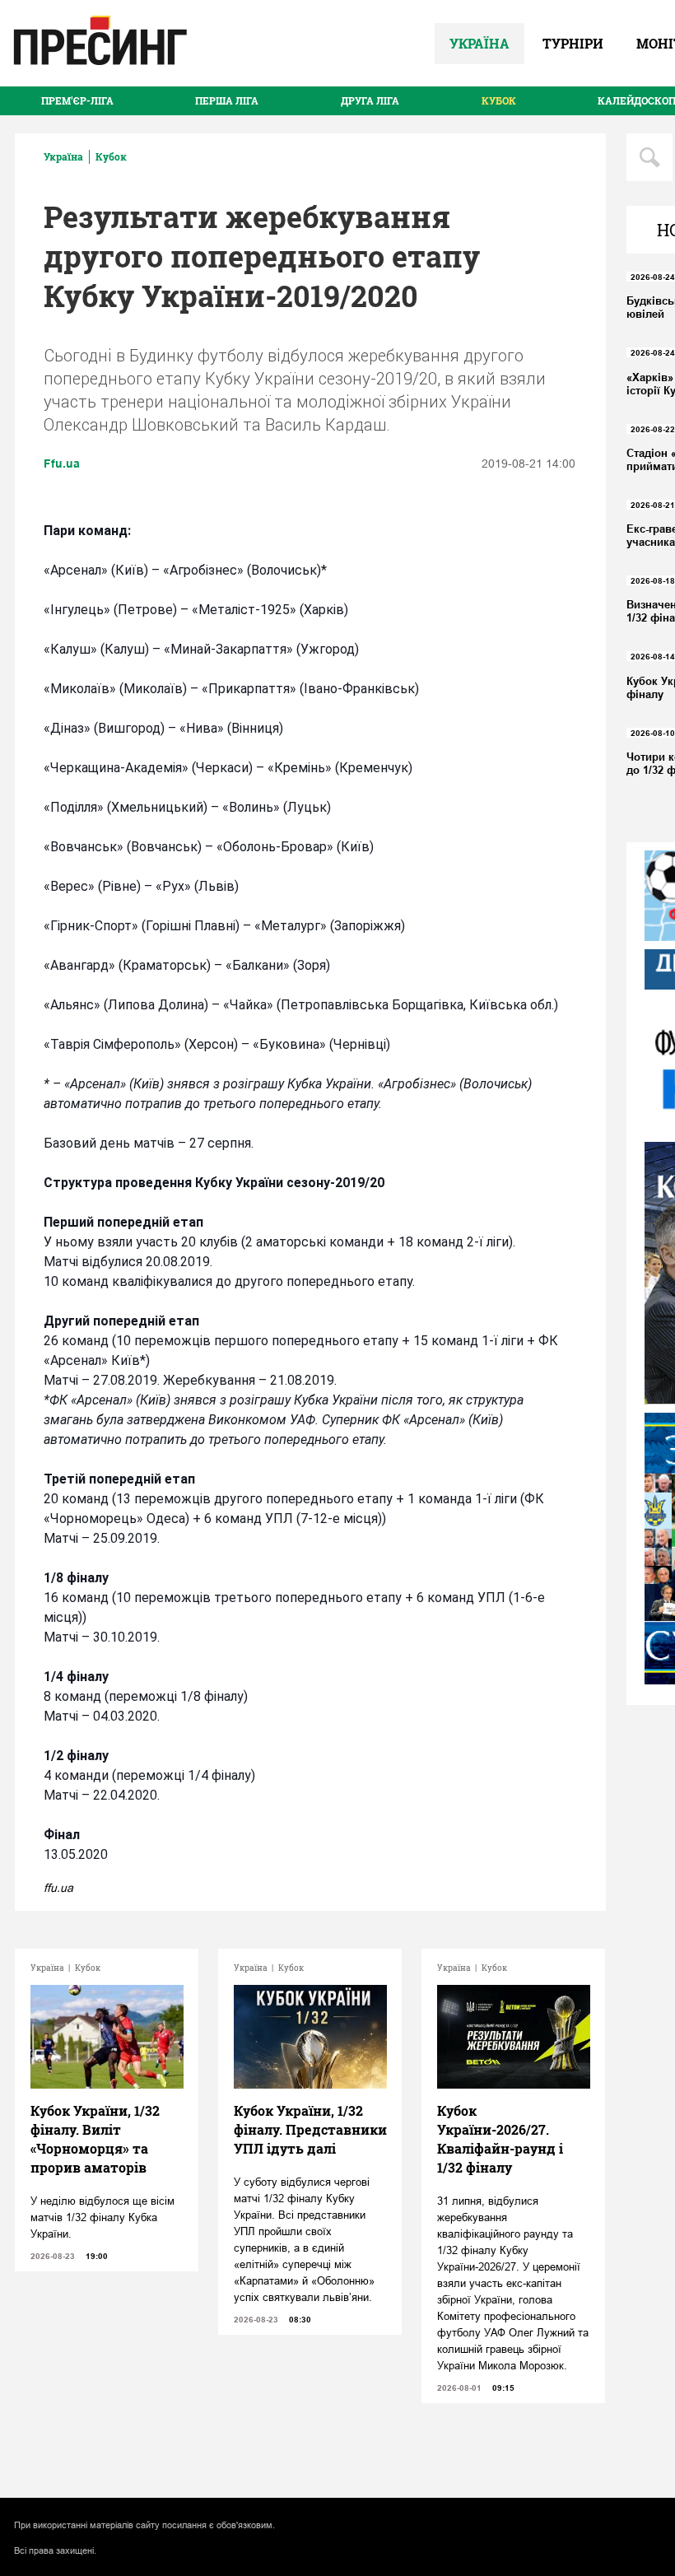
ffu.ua (58, 1888)
